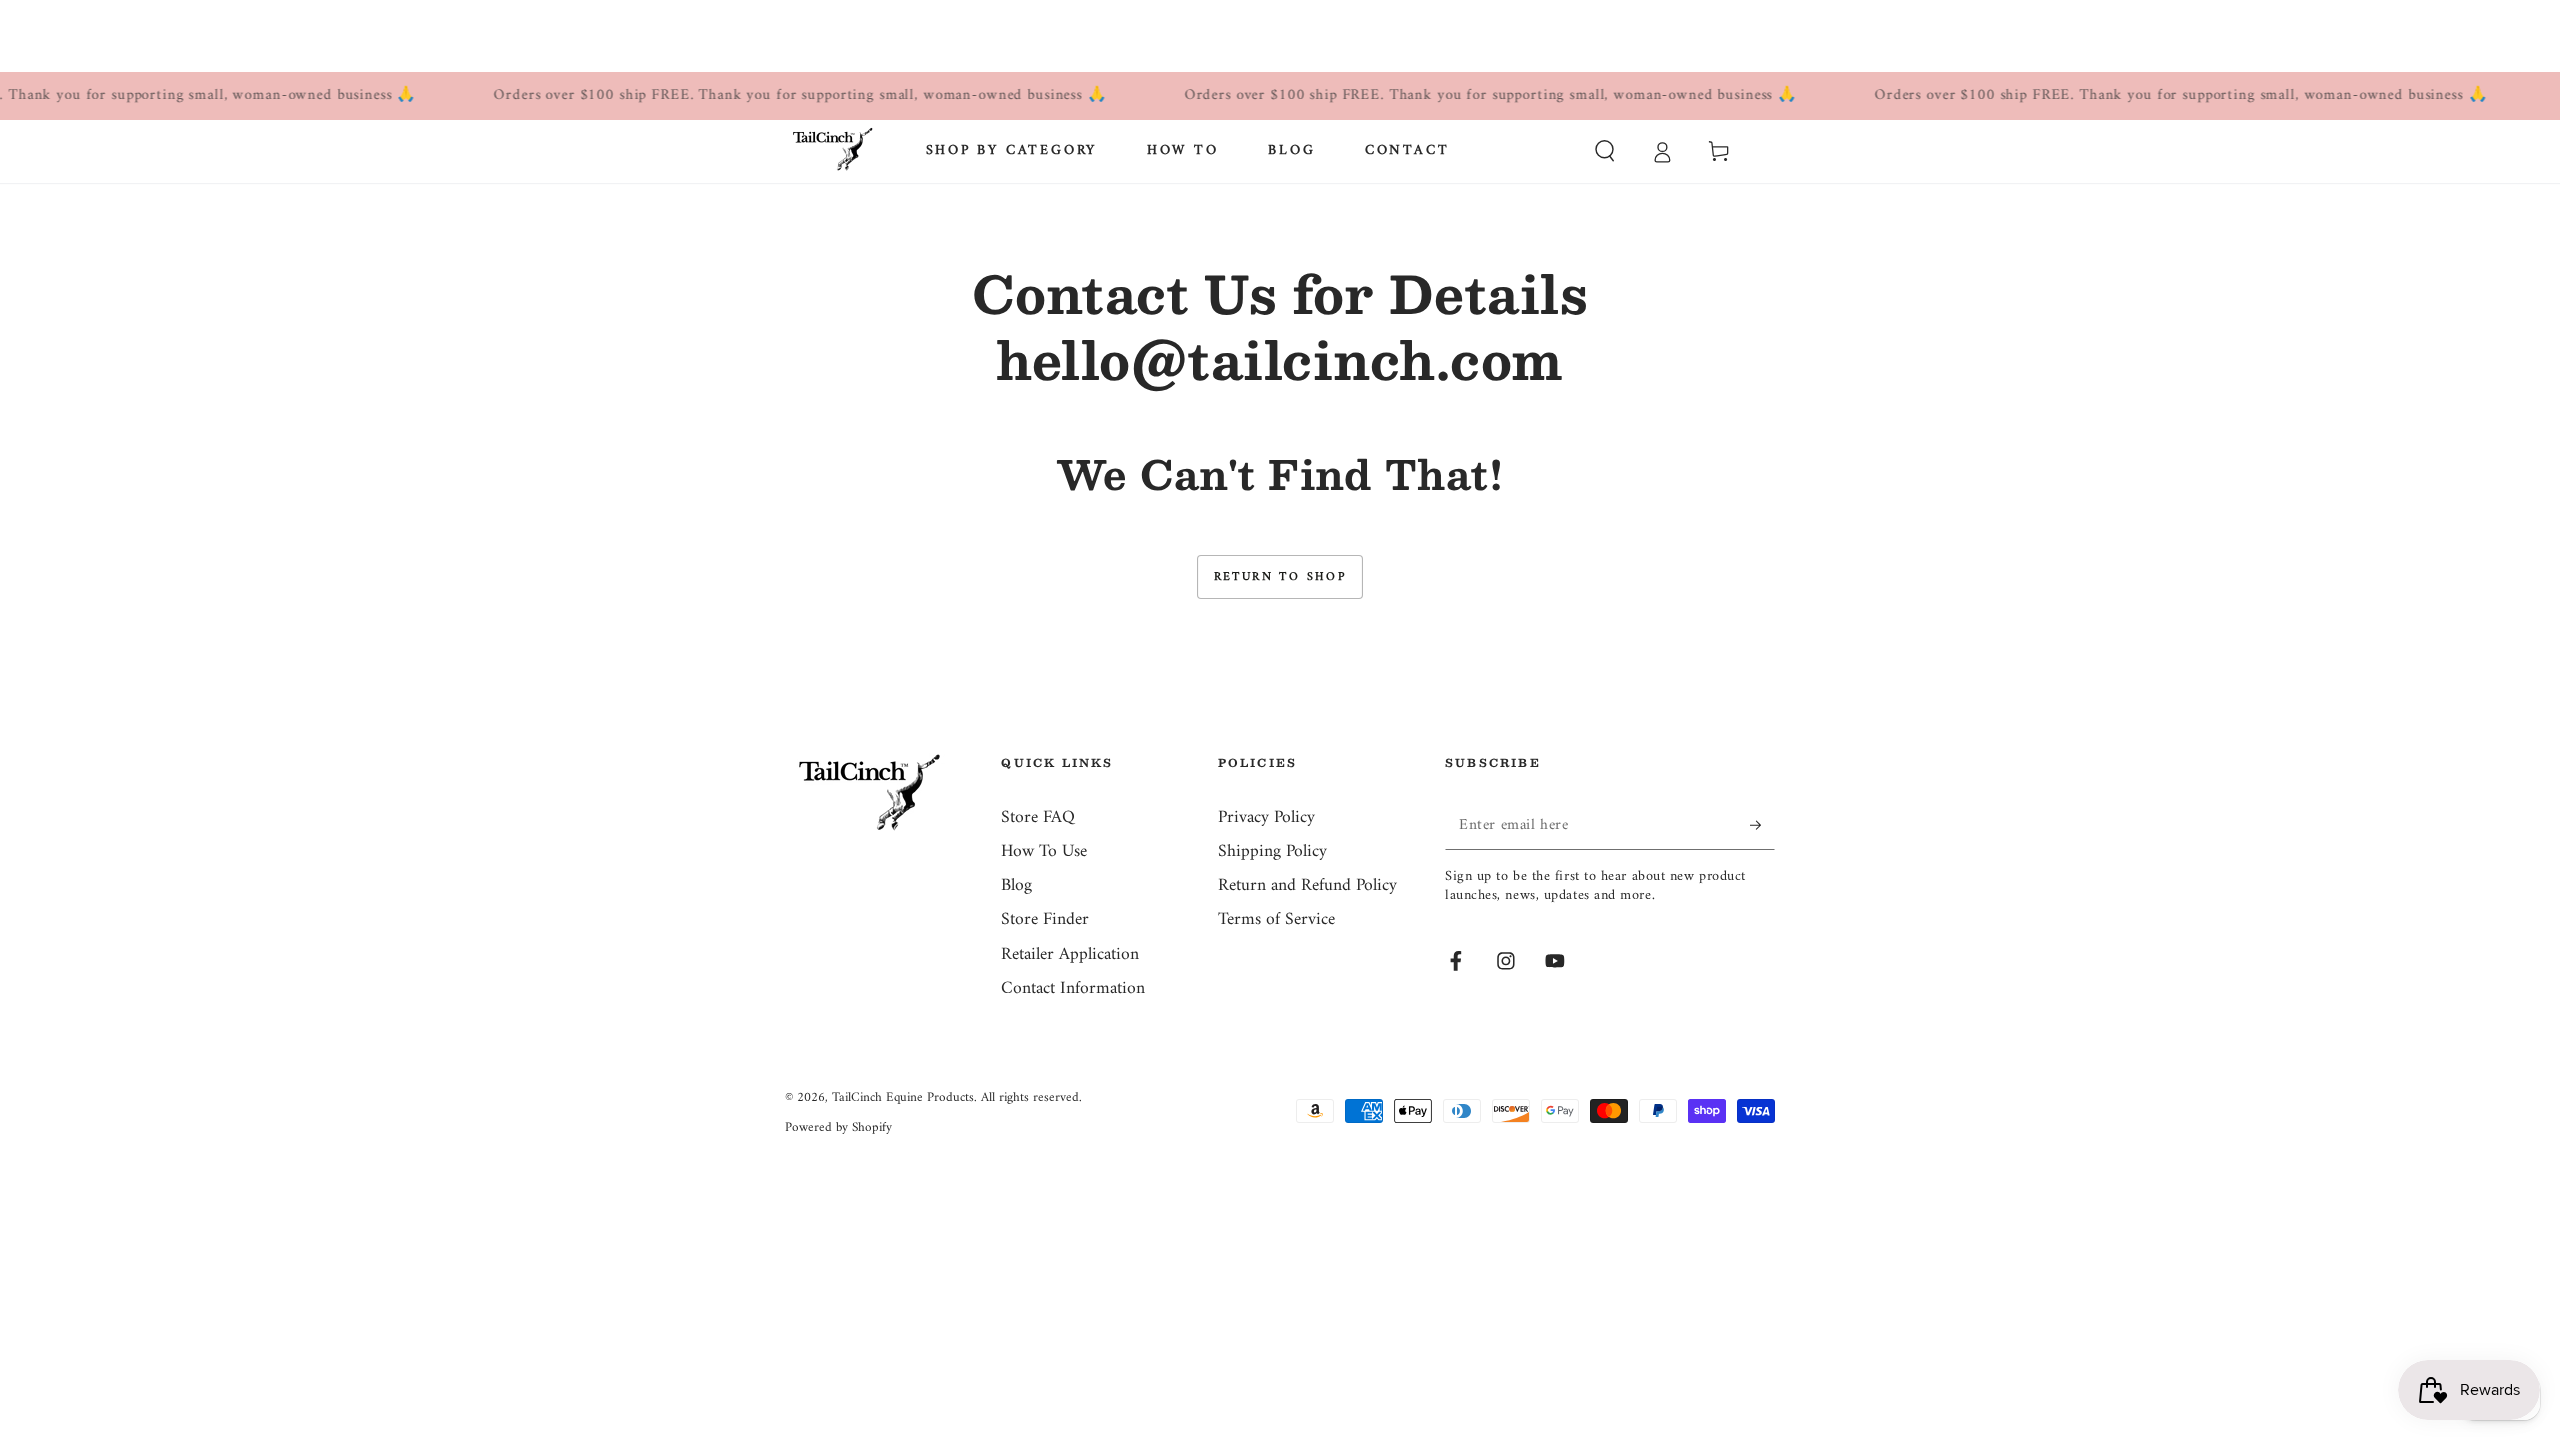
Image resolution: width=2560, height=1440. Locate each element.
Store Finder (1045, 919)
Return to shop (1280, 577)
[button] (1604, 151)
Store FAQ (1038, 817)
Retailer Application (1070, 954)
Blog (1016, 885)
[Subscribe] (1762, 825)
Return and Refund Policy (1307, 885)
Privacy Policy (1266, 817)
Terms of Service (1276, 919)
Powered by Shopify (838, 1128)
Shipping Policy (1272, 851)
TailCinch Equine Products (903, 1097)
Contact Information (1073, 988)
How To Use (1044, 851)
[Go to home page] (833, 151)
